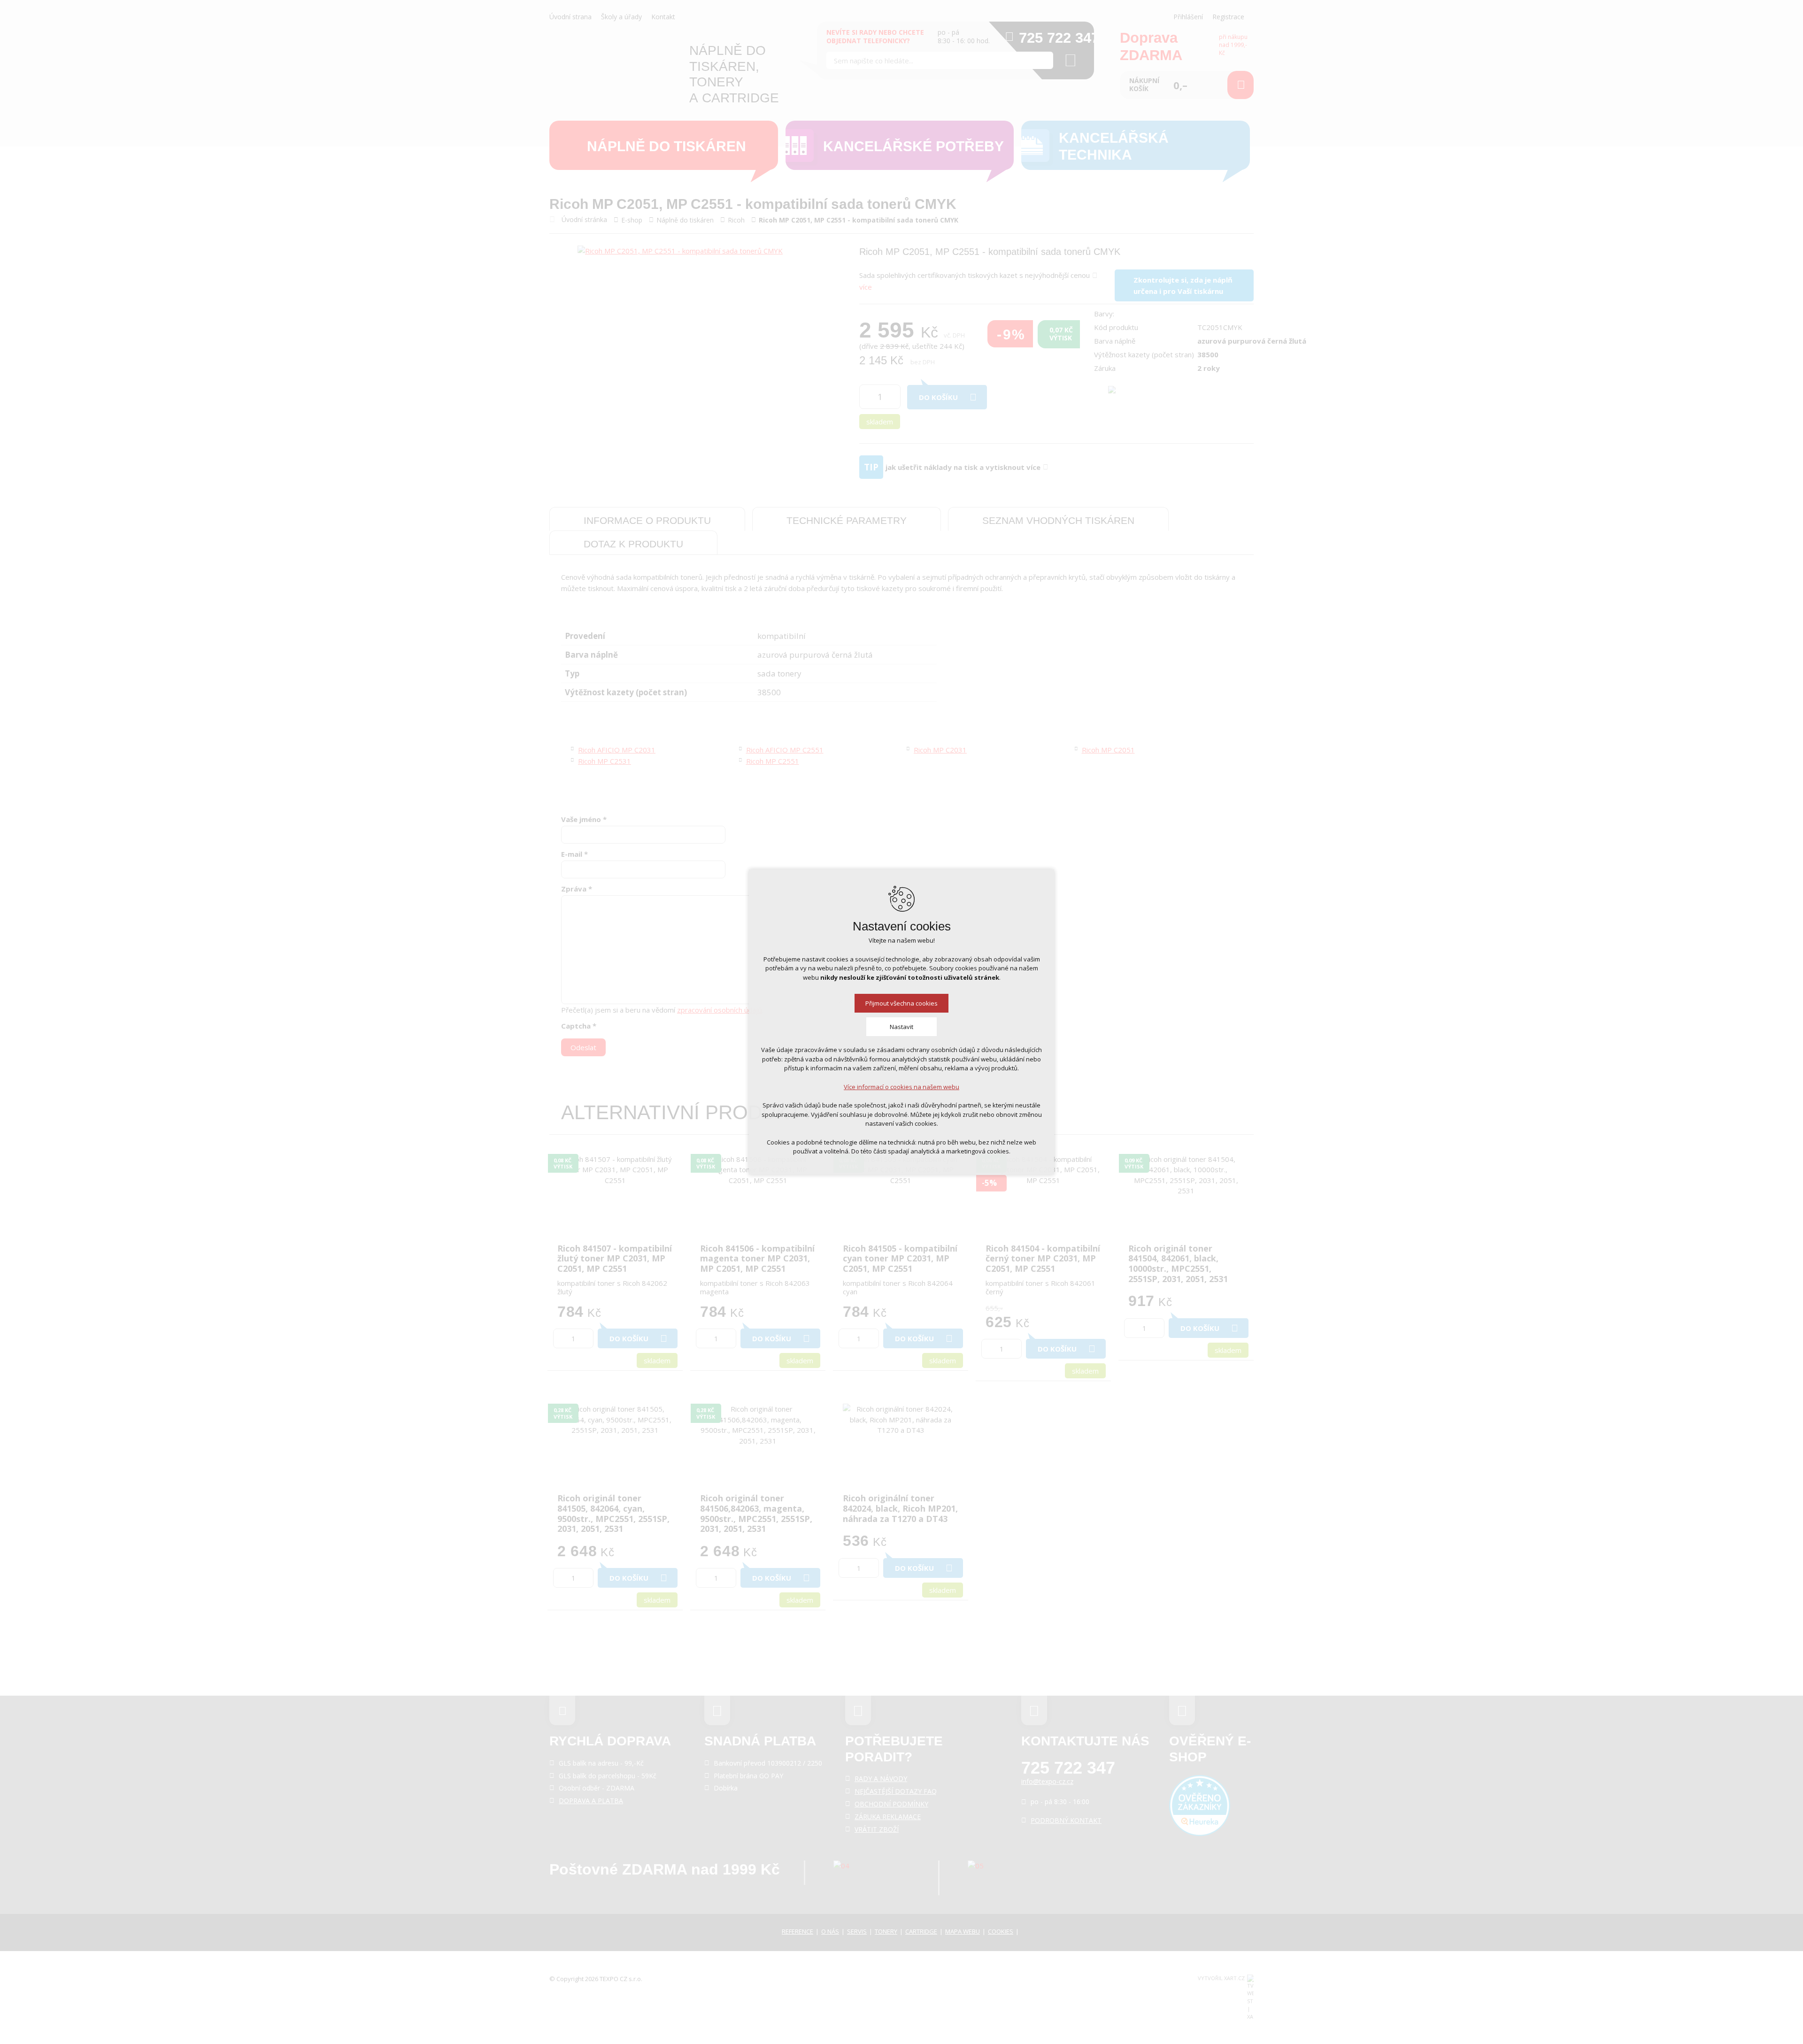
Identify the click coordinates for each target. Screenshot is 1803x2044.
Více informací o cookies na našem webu (901, 1087)
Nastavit (901, 1027)
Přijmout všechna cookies (901, 1003)
